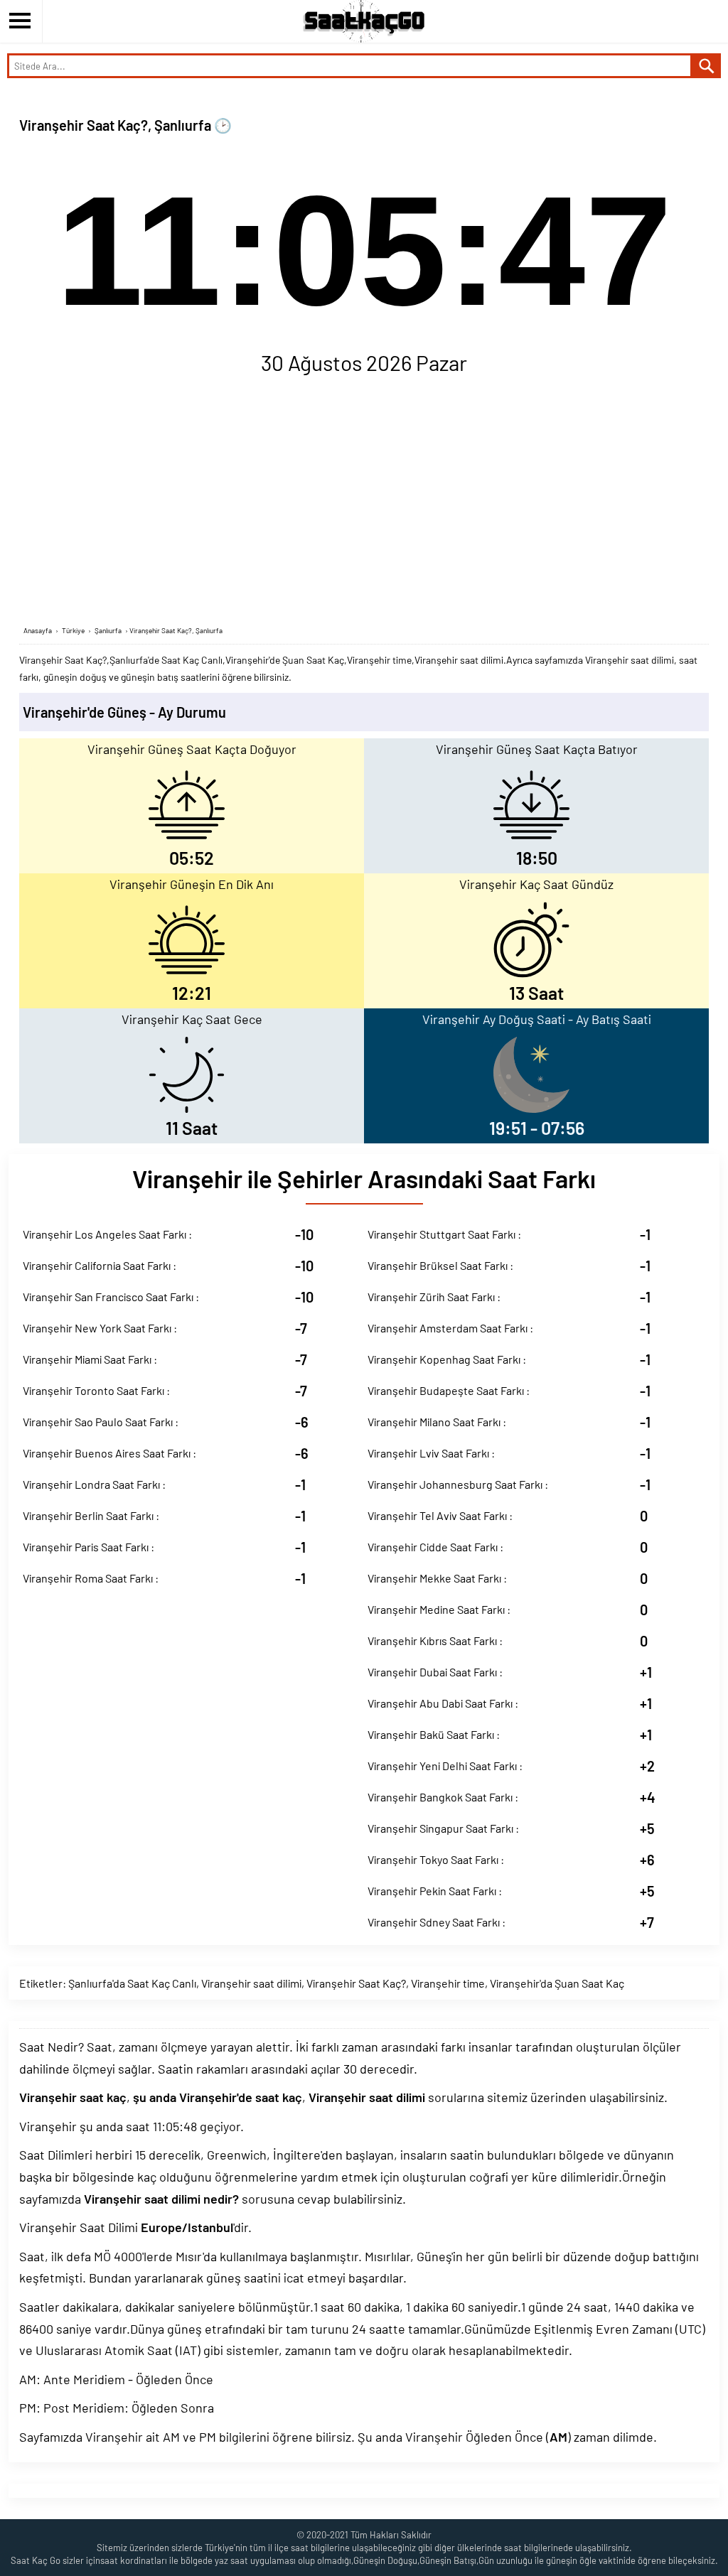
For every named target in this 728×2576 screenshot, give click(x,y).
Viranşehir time (448, 1983)
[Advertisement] (364, 504)
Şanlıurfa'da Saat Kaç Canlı (132, 1983)
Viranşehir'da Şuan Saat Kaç (557, 1983)
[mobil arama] (707, 66)
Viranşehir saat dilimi (251, 1983)
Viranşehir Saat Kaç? (356, 1983)
